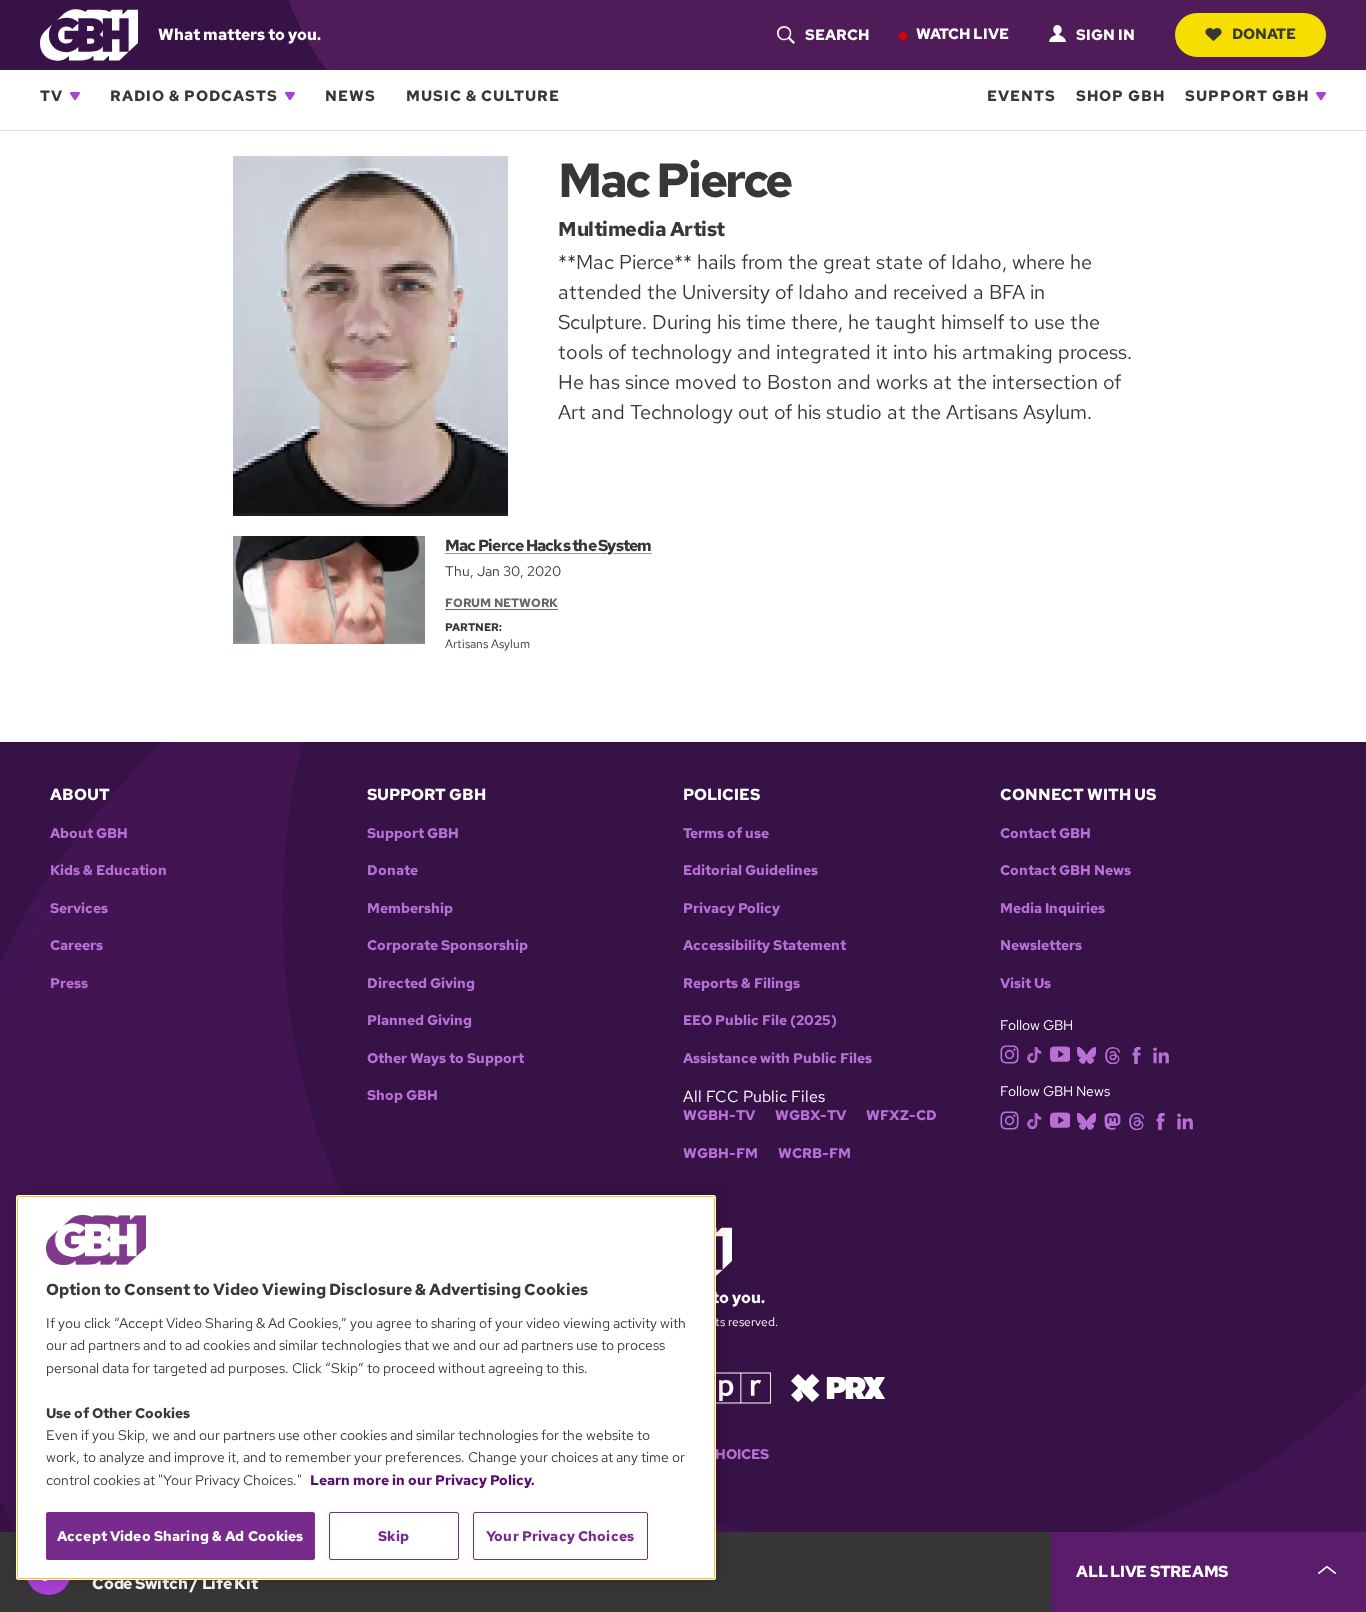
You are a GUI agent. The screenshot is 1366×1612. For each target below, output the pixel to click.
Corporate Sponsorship (447, 945)
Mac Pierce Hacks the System (548, 545)
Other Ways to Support (445, 1058)
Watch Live (962, 34)
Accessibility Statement (764, 945)
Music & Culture (483, 96)
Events (1021, 96)
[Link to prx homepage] (838, 1386)
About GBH (89, 833)
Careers (76, 945)
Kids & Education (108, 870)
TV (51, 96)
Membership (410, 908)
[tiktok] (1034, 1054)
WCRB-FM (814, 1153)
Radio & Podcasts (194, 96)
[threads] (1112, 1054)
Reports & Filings (741, 983)
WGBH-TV (719, 1115)
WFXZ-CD (901, 1115)
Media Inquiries (1052, 908)
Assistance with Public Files (777, 1058)
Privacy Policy (731, 908)
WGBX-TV (810, 1115)
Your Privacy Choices (560, 1536)
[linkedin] (1161, 1054)
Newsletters (1041, 945)
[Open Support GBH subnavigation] (1321, 96)
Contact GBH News (1065, 870)
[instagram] (1010, 1053)
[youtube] (1060, 1052)
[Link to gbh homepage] (89, 33)
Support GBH (1247, 96)
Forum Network (501, 603)
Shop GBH (1120, 96)
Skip (393, 1536)
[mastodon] (1112, 1119)
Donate (1264, 34)
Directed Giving (421, 983)
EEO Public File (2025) (760, 1020)
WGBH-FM (720, 1153)
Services (79, 908)
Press (69, 983)
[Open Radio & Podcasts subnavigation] (290, 96)
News (350, 96)
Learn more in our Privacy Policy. (422, 1480)
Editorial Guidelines (750, 870)
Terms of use (726, 833)
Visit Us (1025, 983)
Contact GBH (1045, 833)
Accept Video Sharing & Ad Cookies (180, 1536)
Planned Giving (419, 1020)
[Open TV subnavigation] (75, 96)
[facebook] (1136, 1054)
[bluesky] (1086, 1054)
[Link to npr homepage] (726, 1386)
